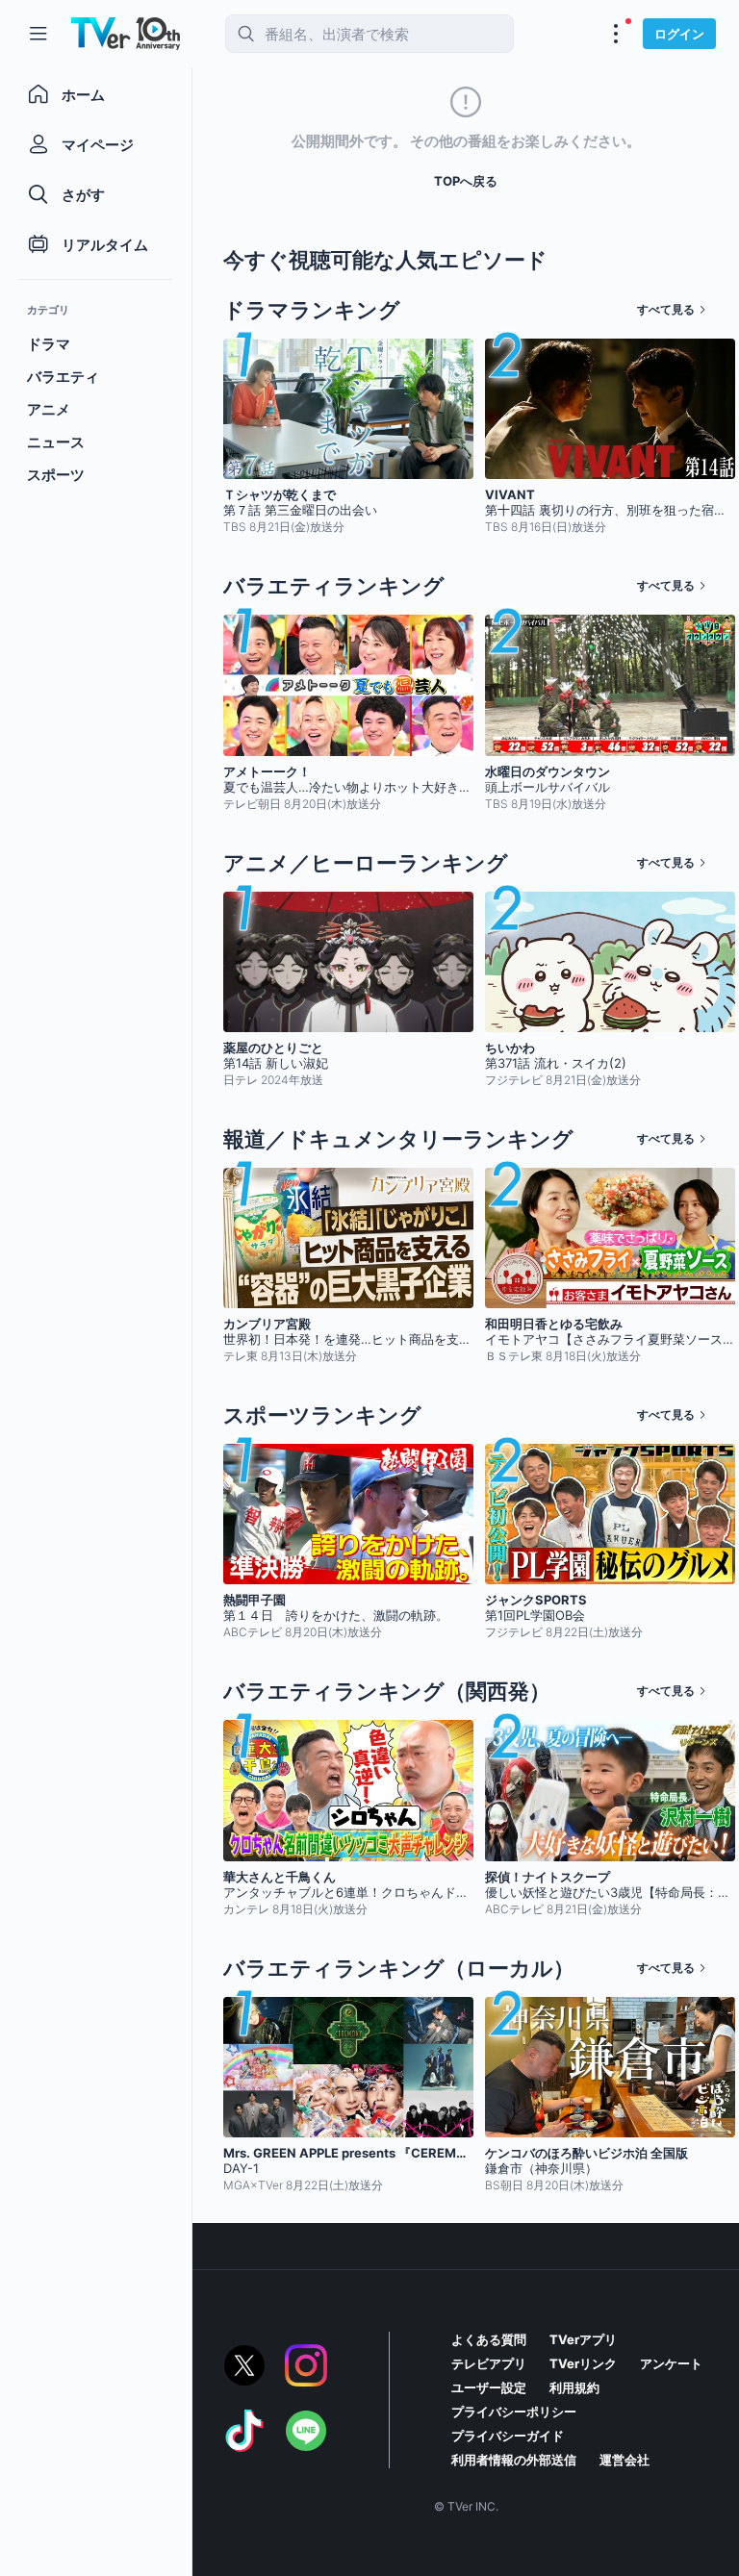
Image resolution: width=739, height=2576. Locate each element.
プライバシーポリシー (514, 2412)
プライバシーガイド (508, 2436)
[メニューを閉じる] (38, 34)
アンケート (671, 2363)
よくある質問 (489, 2339)
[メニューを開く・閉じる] (616, 34)
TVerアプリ (583, 2339)
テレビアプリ (489, 2363)
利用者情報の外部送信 (514, 2460)
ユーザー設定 (489, 2387)
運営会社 (624, 2460)
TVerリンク (583, 2363)
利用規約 (574, 2387)
